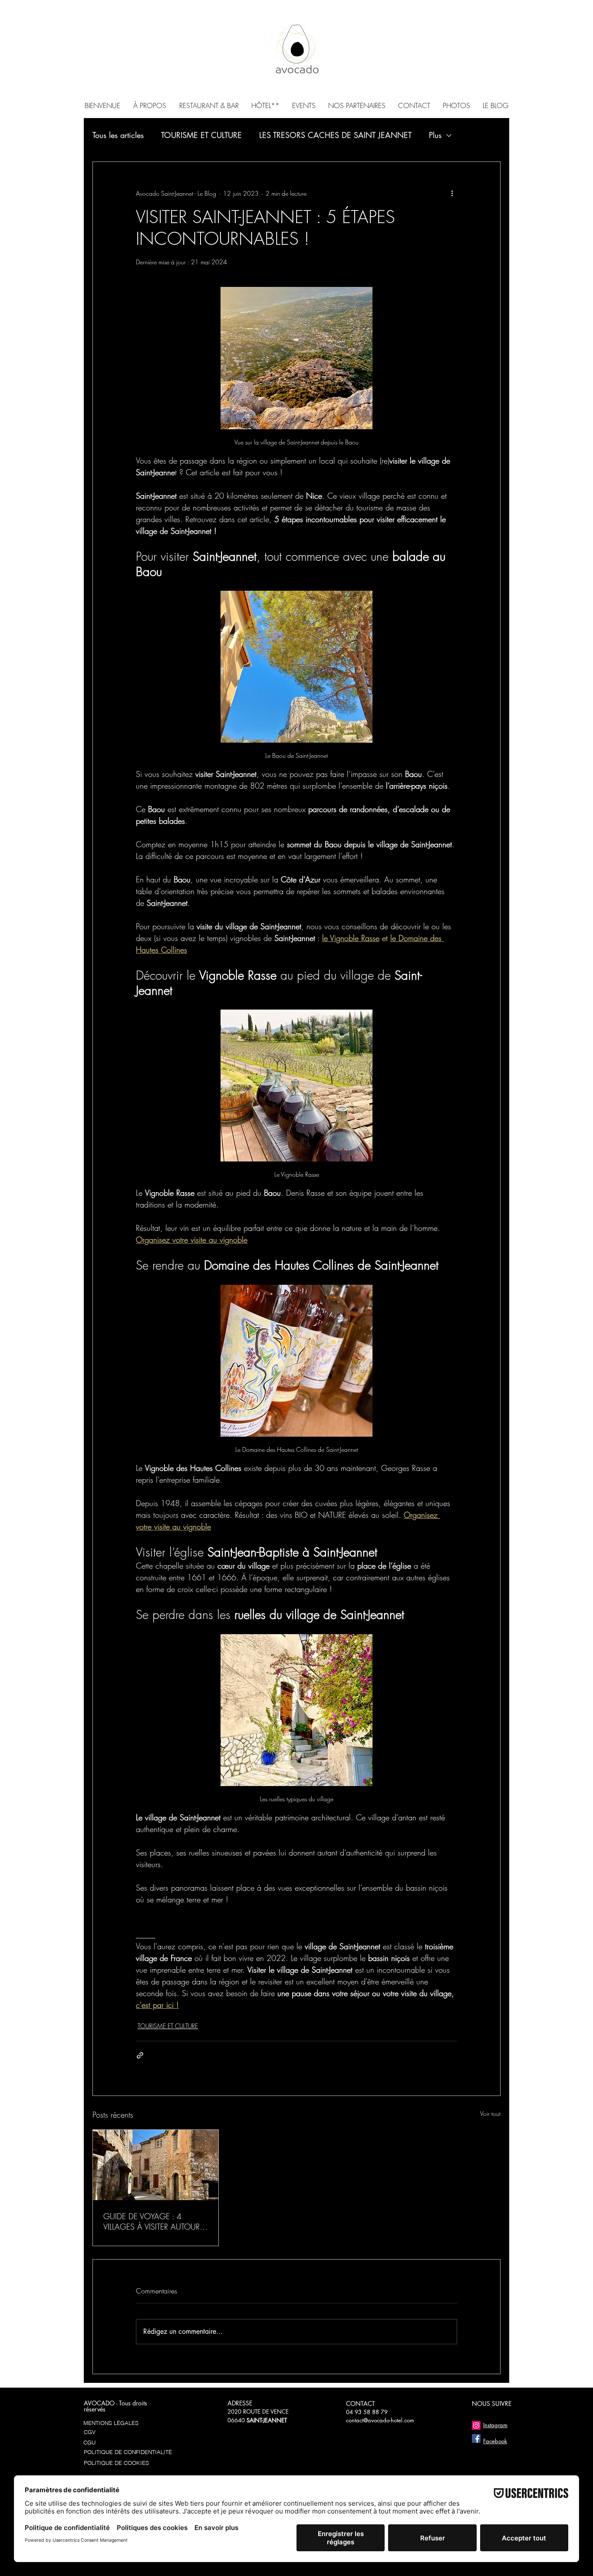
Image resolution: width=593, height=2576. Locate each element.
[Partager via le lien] (140, 2055)
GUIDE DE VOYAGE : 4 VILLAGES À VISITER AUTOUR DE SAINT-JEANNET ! (152, 2221)
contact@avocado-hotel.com (380, 2420)
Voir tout (490, 2114)
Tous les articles (118, 135)
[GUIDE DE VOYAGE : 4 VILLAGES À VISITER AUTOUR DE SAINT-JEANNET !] (156, 2165)
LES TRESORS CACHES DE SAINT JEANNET (335, 135)
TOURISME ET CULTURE (201, 135)
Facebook (495, 2441)
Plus (435, 135)
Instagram (495, 2425)
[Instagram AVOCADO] (476, 2425)
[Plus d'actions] (452, 193)
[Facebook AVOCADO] (476, 2438)
